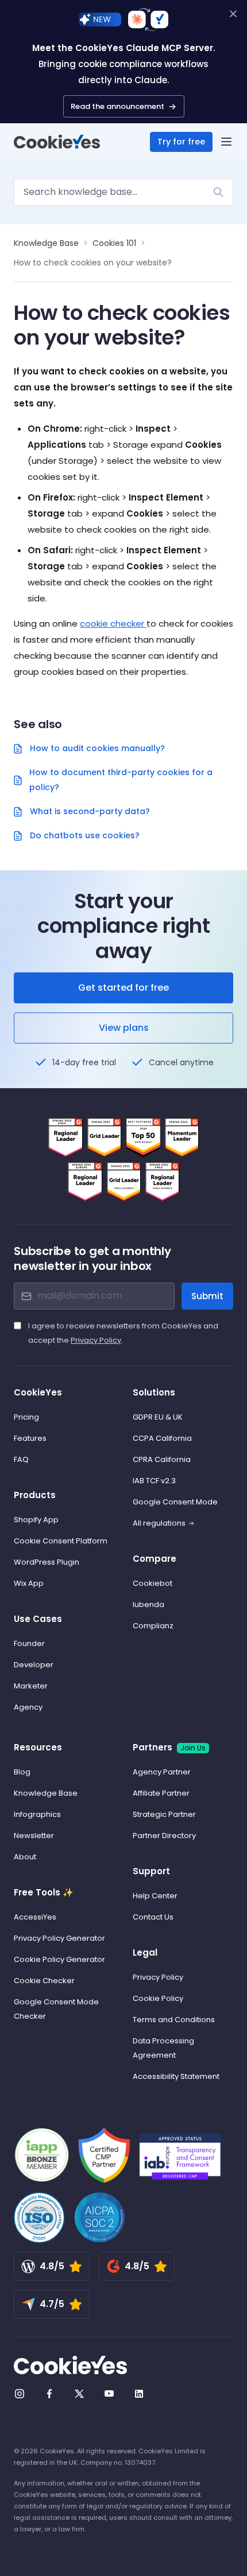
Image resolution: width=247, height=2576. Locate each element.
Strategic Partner (164, 1814)
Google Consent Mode (175, 1502)
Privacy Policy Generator (59, 1938)
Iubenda (148, 1604)
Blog (22, 1772)
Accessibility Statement (176, 2076)
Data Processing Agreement (163, 2048)
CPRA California (162, 1459)
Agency (28, 1707)
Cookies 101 (114, 243)
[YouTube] (109, 2394)
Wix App (29, 1583)
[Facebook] (49, 2394)
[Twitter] (79, 2394)
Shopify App (36, 1520)
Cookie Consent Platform (61, 1541)
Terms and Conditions (174, 2020)
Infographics (37, 1814)
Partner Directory (164, 1836)
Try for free (181, 142)
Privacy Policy (96, 1340)
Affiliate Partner (161, 1793)
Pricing (26, 1417)
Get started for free (123, 988)
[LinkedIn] (139, 2394)
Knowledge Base (46, 243)
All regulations (159, 1523)
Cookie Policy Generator (59, 1959)
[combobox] (123, 192)
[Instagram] (20, 2394)
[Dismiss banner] (233, 14)
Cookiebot (153, 1583)
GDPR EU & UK (158, 1417)
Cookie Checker (44, 1981)
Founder (29, 1643)
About (25, 1857)
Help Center (155, 1896)
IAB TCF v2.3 (154, 1481)
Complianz (153, 1626)
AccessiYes (35, 1917)
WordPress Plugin (47, 1562)
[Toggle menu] (226, 142)
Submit (207, 1296)
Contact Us (153, 1917)
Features (30, 1438)
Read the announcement (117, 106)
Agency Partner (162, 1772)
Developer (34, 1665)
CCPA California (162, 1438)
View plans (124, 1028)
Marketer (31, 1686)
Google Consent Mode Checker (56, 2009)
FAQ (21, 1459)
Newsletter (34, 1836)
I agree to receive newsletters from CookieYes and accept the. (123, 1333)
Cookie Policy (158, 1998)
